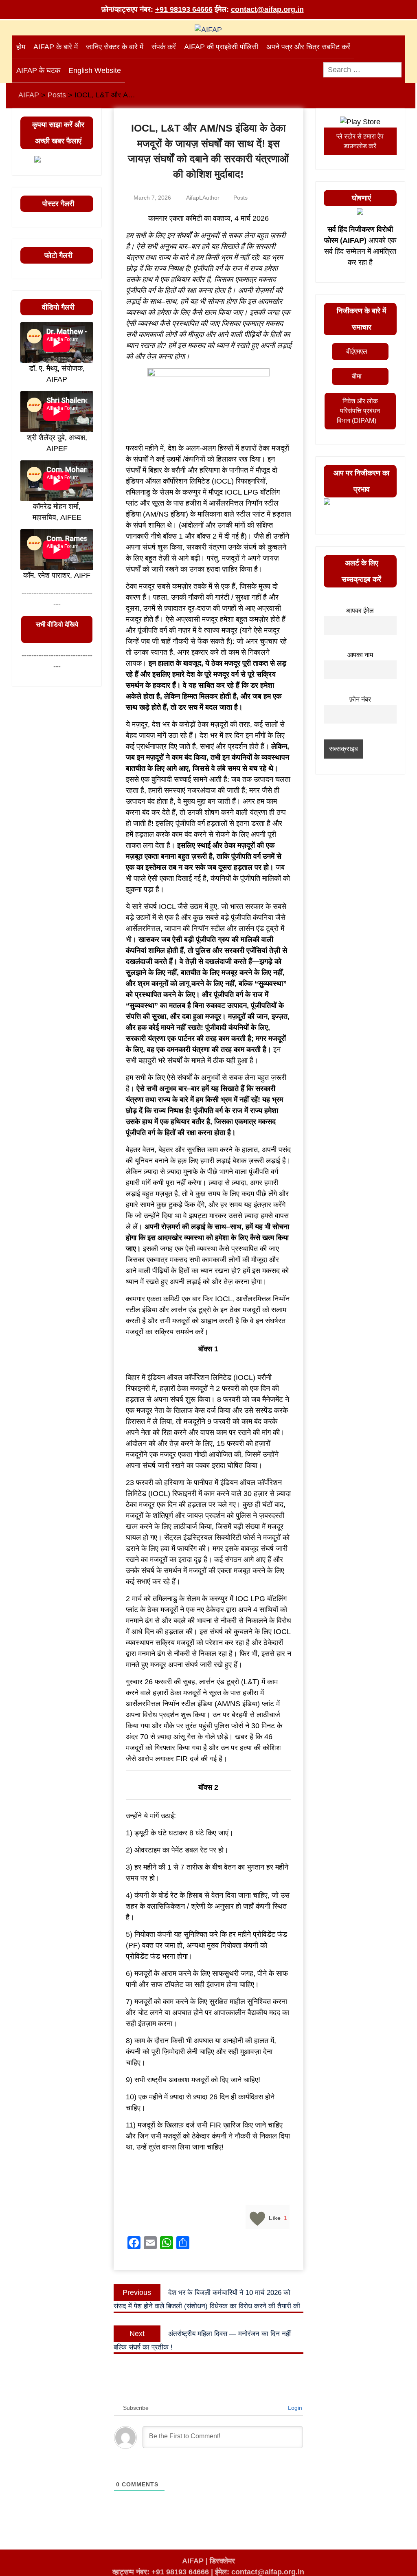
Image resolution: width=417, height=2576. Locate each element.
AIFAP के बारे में (56, 47)
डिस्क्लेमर (222, 2561)
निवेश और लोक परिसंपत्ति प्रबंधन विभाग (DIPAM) (358, 411)
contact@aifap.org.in (267, 9)
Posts (240, 198)
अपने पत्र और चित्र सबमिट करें (308, 47)
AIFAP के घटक (38, 70)
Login (294, 2408)
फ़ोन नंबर (360, 699)
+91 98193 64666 (184, 9)
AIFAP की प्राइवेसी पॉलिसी (221, 47)
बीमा (357, 376)
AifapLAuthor (203, 198)
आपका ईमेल (360, 610)
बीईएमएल (357, 351)
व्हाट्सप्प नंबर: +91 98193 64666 (161, 2572)
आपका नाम (360, 655)
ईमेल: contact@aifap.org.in (260, 2572)
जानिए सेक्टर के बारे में (115, 47)
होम (21, 47)
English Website (95, 70)
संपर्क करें (164, 47)
